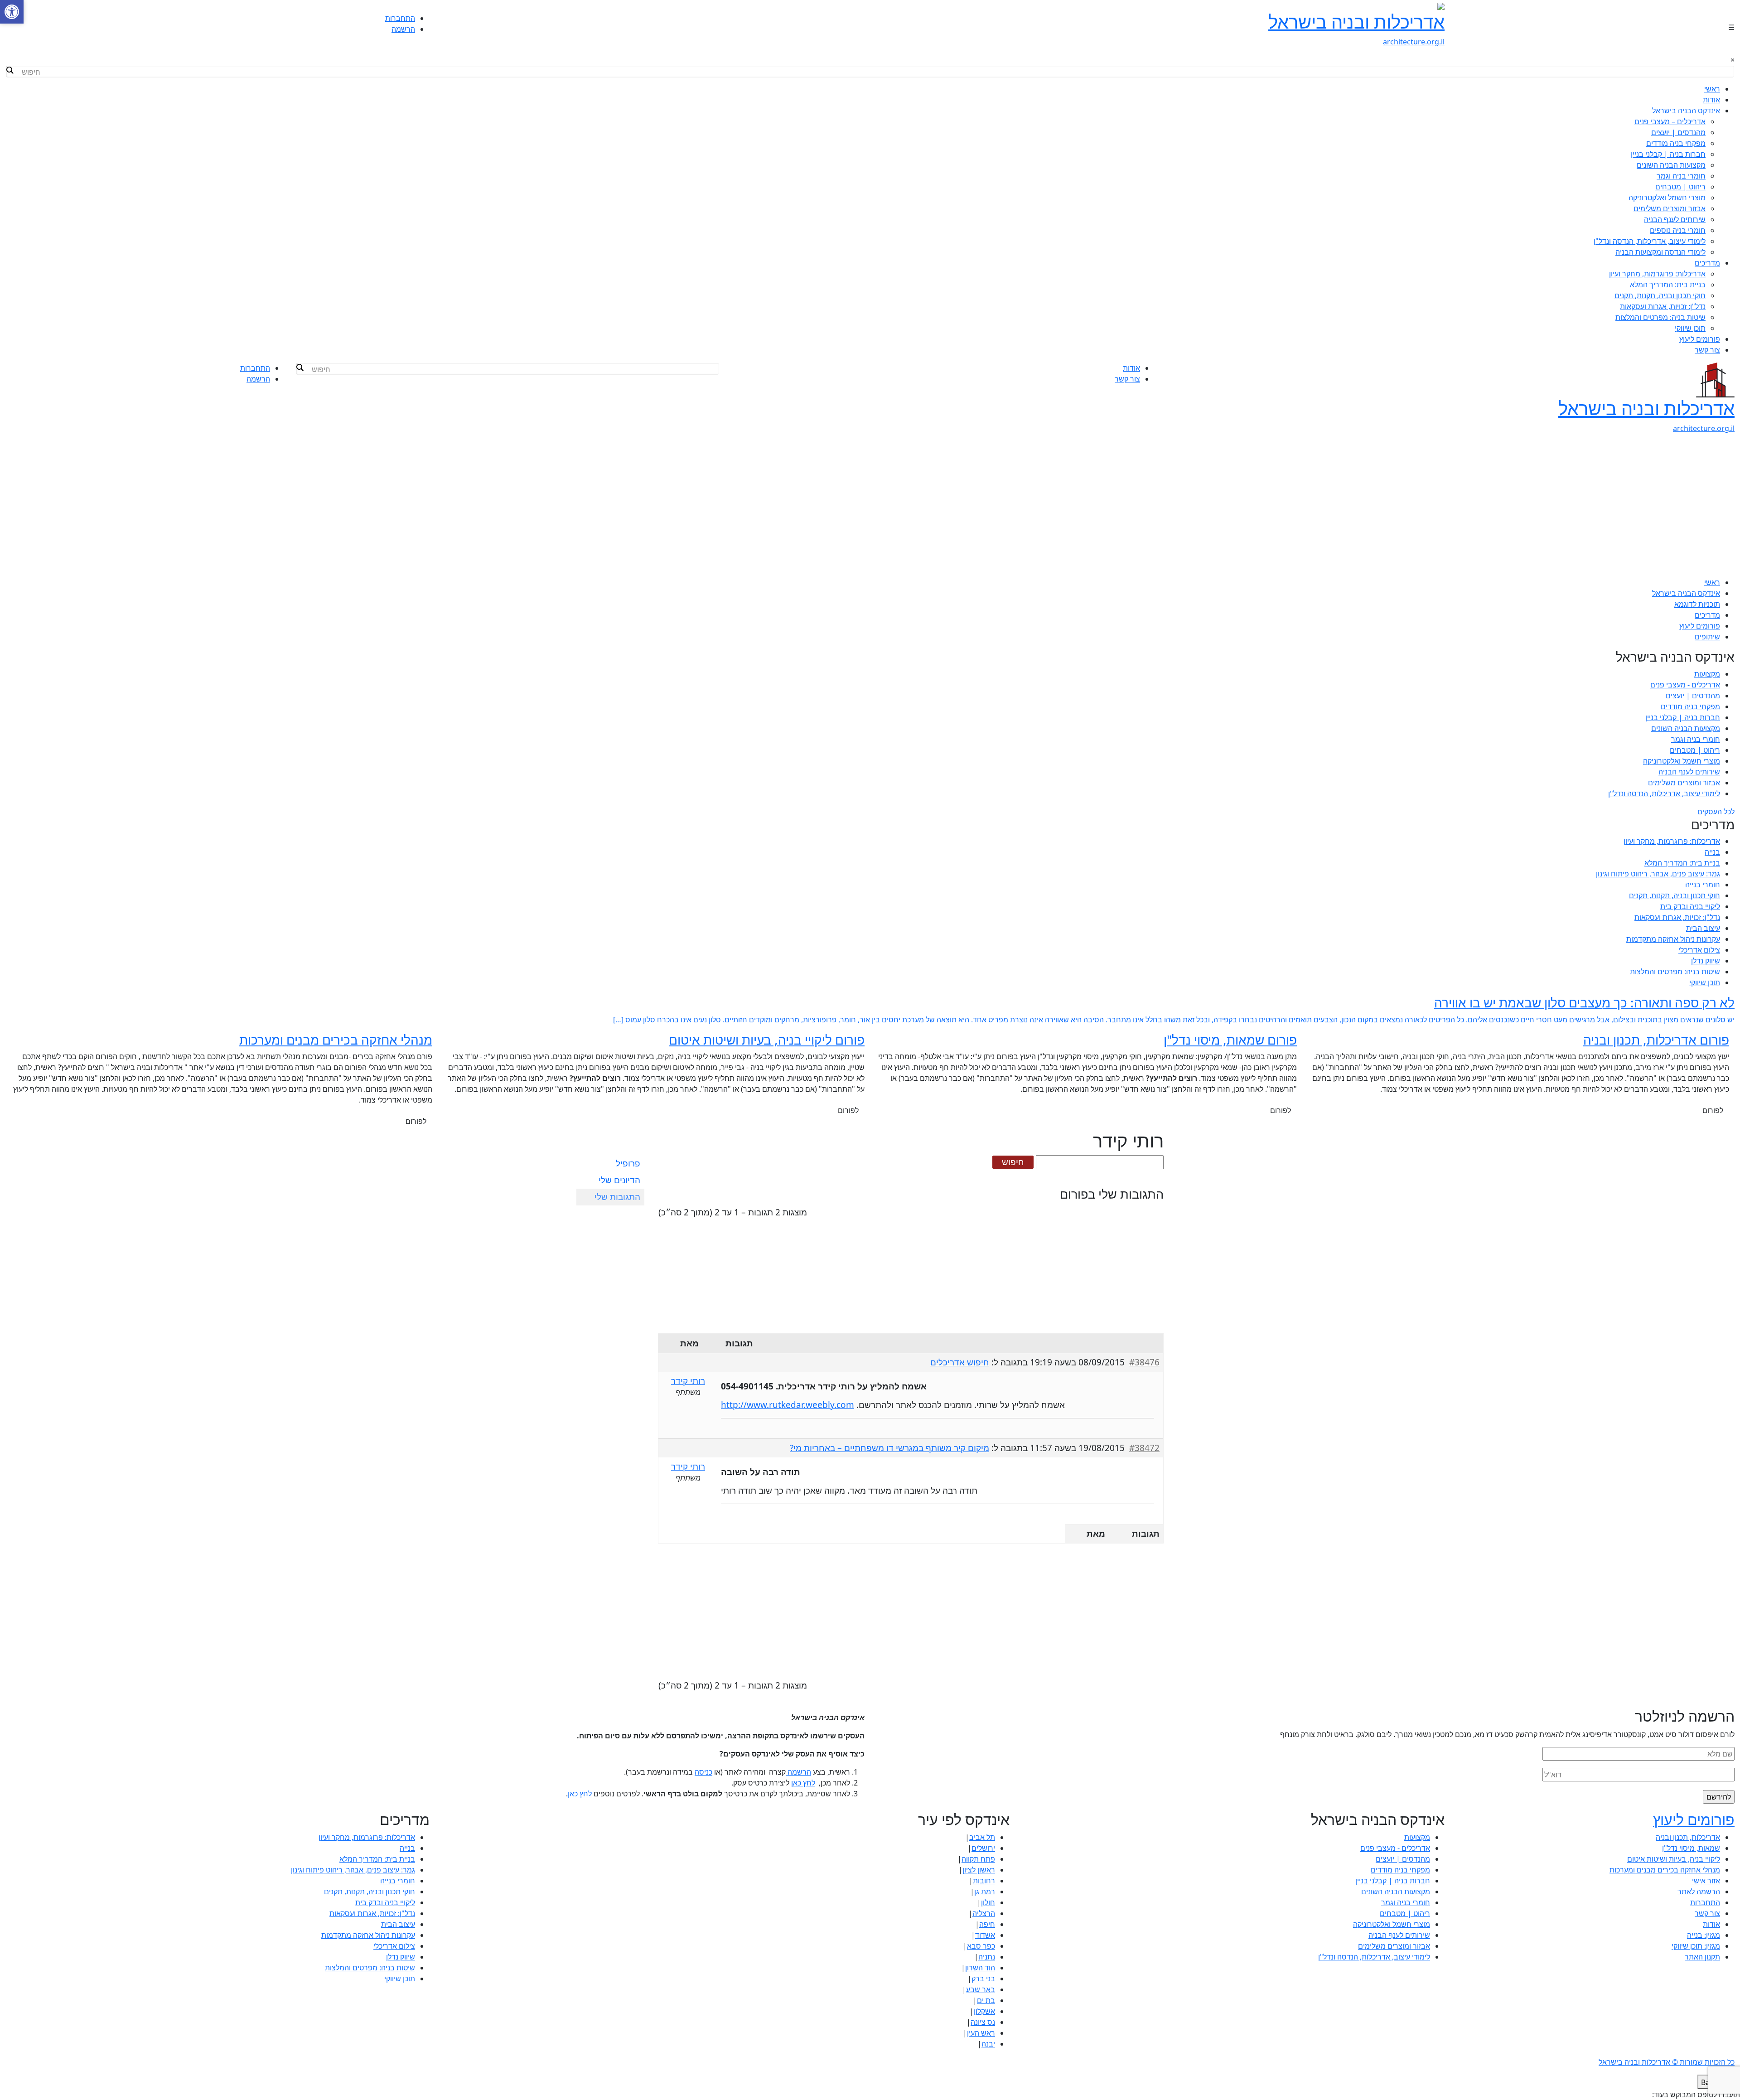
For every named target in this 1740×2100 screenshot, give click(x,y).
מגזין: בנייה (1704, 1935)
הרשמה (403, 29)
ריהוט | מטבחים (1680, 187)
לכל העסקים (1716, 812)
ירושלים (983, 1848)
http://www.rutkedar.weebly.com (788, 1405)
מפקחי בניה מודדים (1676, 143)
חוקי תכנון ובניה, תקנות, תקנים (1660, 295)
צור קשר (1707, 350)
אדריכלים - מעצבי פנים (1685, 685)
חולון (988, 1902)
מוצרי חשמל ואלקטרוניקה (1667, 198)
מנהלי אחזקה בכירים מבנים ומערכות (1665, 1870)
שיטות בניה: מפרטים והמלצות (1660, 317)
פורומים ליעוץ (1700, 339)
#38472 (1144, 1448)
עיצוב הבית (1703, 928)
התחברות (400, 18)
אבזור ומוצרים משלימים (1670, 208)
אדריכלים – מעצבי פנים (1670, 121)
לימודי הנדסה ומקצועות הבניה (1660, 252)
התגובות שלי (617, 1197)
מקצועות (1707, 674)
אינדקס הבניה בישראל (1686, 111)
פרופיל (628, 1163)
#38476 (1144, 1362)
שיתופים (1707, 637)
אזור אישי (1706, 1881)
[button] (12, 12)
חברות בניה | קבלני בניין (1668, 154)
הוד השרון (980, 1968)
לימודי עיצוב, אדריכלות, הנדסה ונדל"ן (1650, 241)
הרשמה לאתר (1699, 1892)
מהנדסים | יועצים (1678, 132)
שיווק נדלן (1706, 961)
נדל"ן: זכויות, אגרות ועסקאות (1663, 306)
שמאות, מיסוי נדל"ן (1691, 1848)
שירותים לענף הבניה (1675, 219)
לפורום (1713, 1110)
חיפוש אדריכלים (960, 1362)
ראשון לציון (979, 1870)
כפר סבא (981, 1946)
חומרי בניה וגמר (1681, 176)
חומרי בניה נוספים (1678, 230)
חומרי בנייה (1703, 885)
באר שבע (981, 1989)
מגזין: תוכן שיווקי (1696, 1946)
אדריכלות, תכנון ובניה (1688, 1837)
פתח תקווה (978, 1859)
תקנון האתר (1702, 1957)
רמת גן (985, 1892)
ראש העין (981, 2033)
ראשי (1712, 89)
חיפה (987, 1924)
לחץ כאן (803, 1783)
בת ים (986, 2000)
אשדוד (985, 1935)
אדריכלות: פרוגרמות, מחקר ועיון (1657, 274)
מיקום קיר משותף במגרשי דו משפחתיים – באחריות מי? (889, 1448)
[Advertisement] (870, 509)
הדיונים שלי (619, 1180)
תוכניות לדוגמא (1697, 604)
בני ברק (983, 1979)
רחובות (984, 1881)
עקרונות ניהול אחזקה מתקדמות (1673, 939)
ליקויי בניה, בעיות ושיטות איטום (1674, 1859)
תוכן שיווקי (1690, 328)
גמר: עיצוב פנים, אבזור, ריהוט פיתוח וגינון (1658, 874)
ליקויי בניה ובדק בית (1690, 906)
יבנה (988, 2044)
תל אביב (982, 1837)
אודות (1711, 100)
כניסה (703, 1772)
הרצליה (984, 1913)
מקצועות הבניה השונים (1671, 165)
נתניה (987, 1957)
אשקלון (984, 2011)
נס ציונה (983, 2022)
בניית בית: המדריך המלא (1668, 285)
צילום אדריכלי (1699, 950)
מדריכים (1707, 263)
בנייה (1712, 852)
